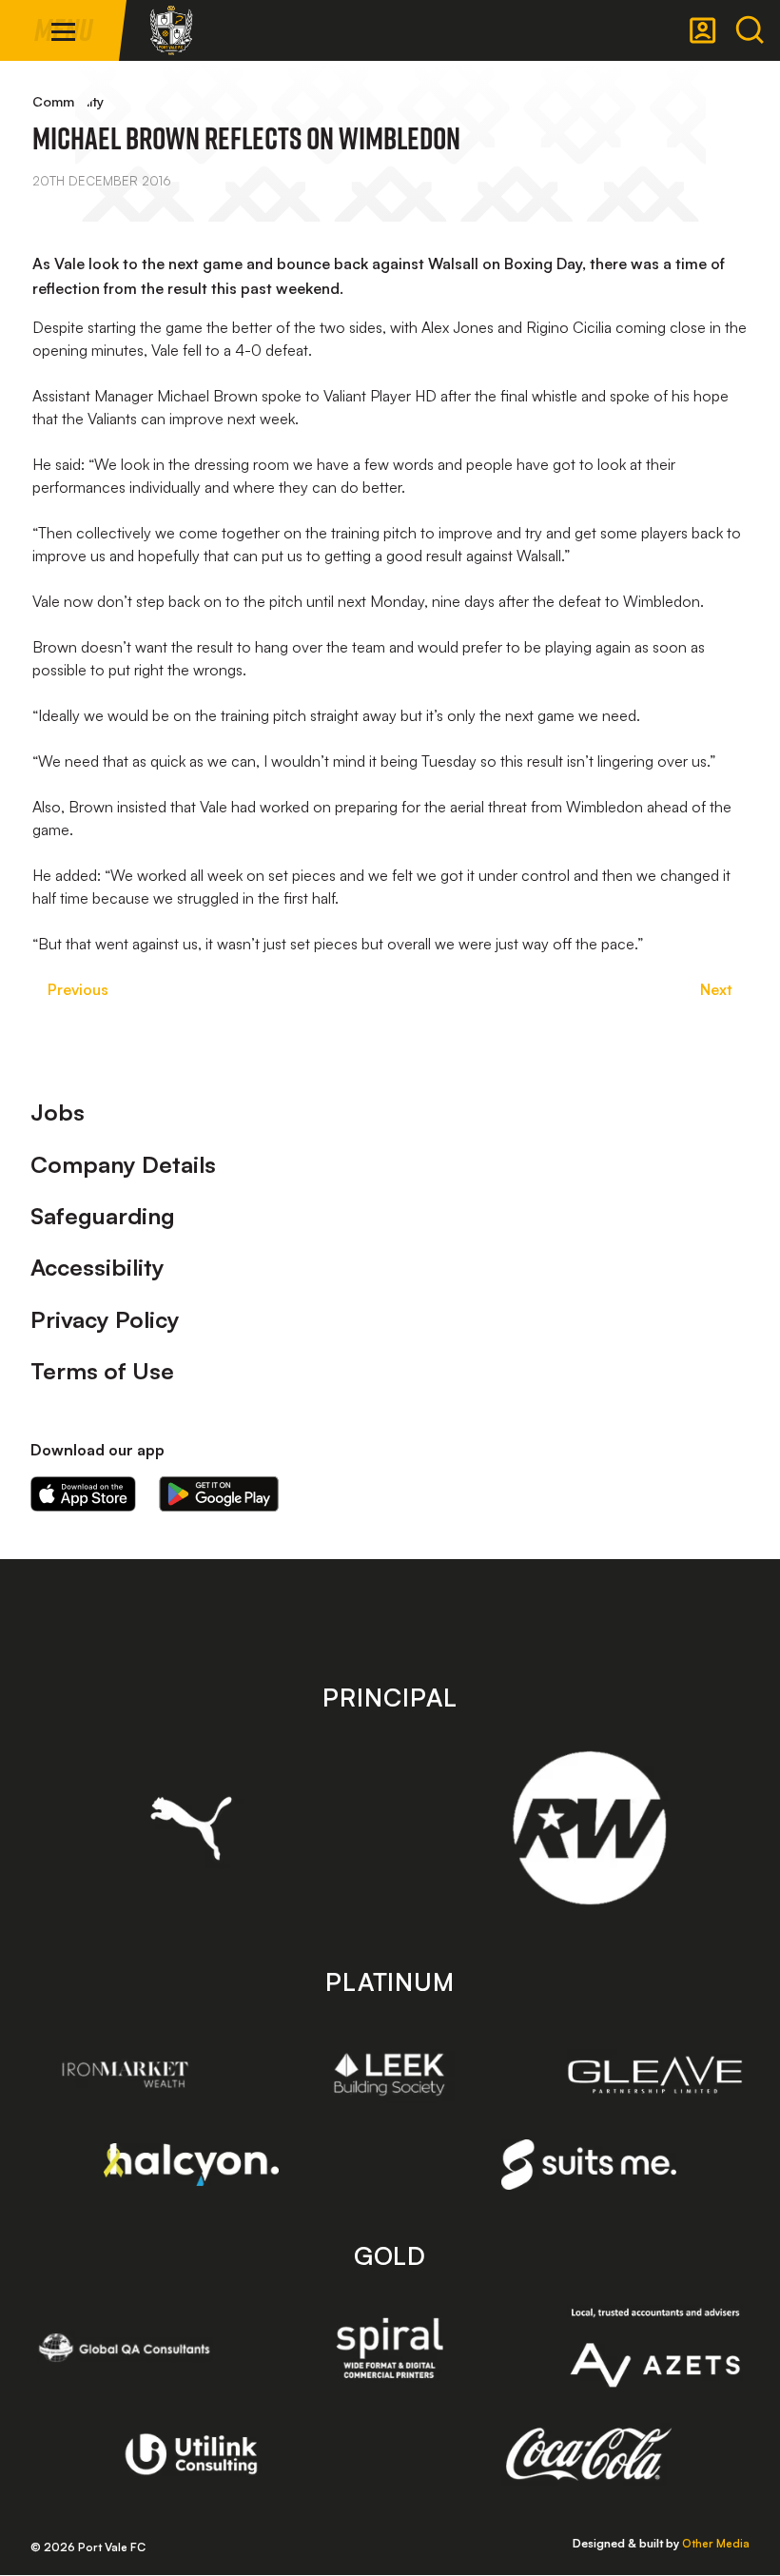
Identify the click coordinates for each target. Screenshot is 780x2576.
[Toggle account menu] (703, 30)
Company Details (123, 1164)
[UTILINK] (192, 2454)
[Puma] (192, 1828)
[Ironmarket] (125, 2074)
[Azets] (655, 2348)
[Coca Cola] (589, 2454)
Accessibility (97, 1267)
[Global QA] (125, 2348)
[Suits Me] (589, 2165)
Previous (78, 989)
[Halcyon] (192, 2165)
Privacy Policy (105, 1319)
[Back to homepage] (171, 30)
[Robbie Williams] (589, 1828)
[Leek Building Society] (390, 2074)
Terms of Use (102, 1371)
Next (716, 989)
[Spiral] (390, 2348)
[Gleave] (655, 2075)
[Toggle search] (750, 30)
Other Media (716, 2543)
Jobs (58, 1112)
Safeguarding (103, 1216)
